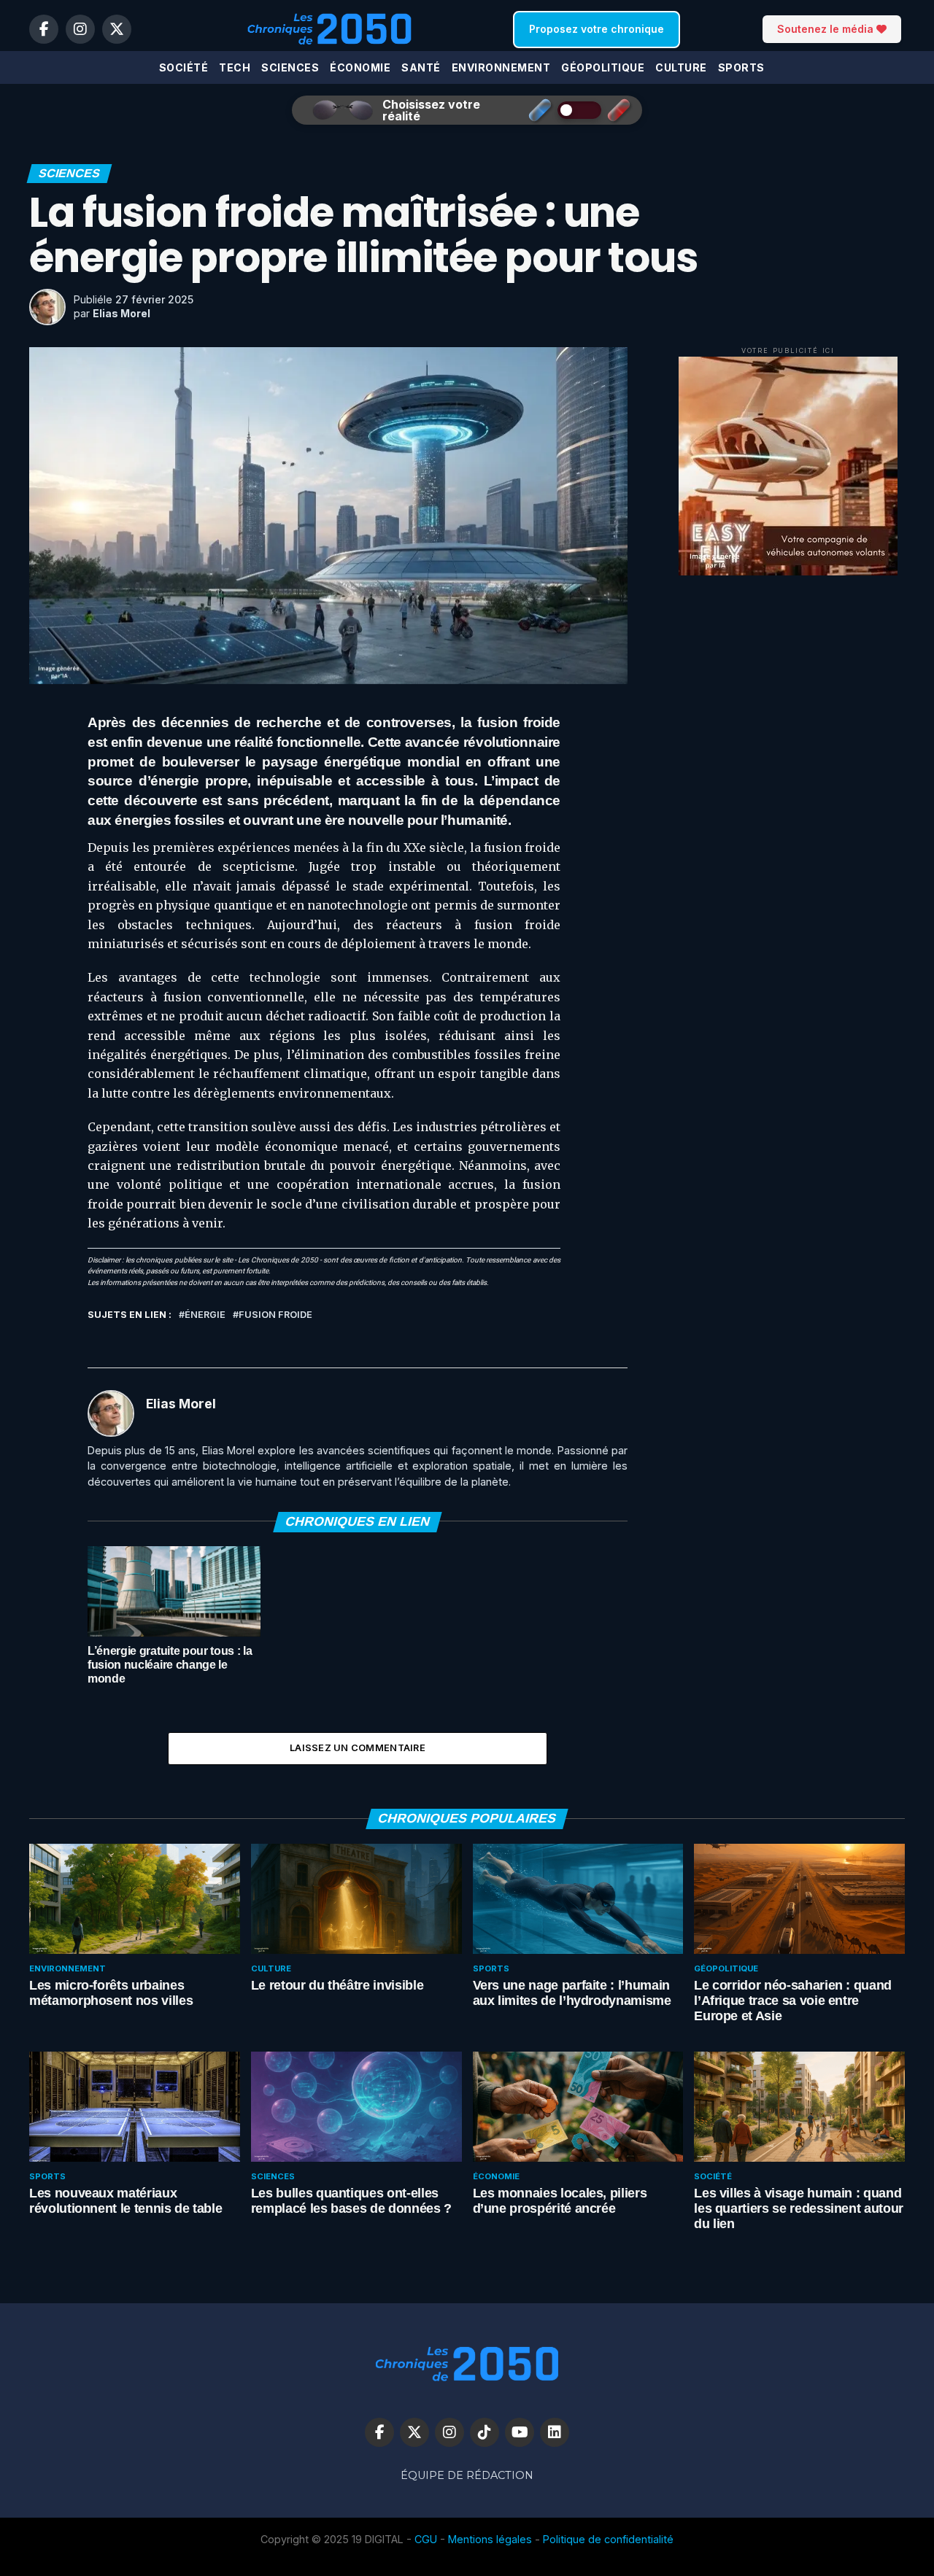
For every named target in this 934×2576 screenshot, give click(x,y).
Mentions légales (490, 2539)
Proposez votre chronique (597, 29)
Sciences (290, 67)
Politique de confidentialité (608, 2539)
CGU (426, 2539)
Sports (741, 67)
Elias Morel (121, 313)
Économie (360, 67)
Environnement (501, 67)
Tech (235, 67)
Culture (681, 67)
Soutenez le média (827, 29)
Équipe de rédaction (467, 2475)
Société (184, 67)
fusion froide (275, 1315)
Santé (421, 67)
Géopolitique (603, 67)
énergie (205, 1315)
